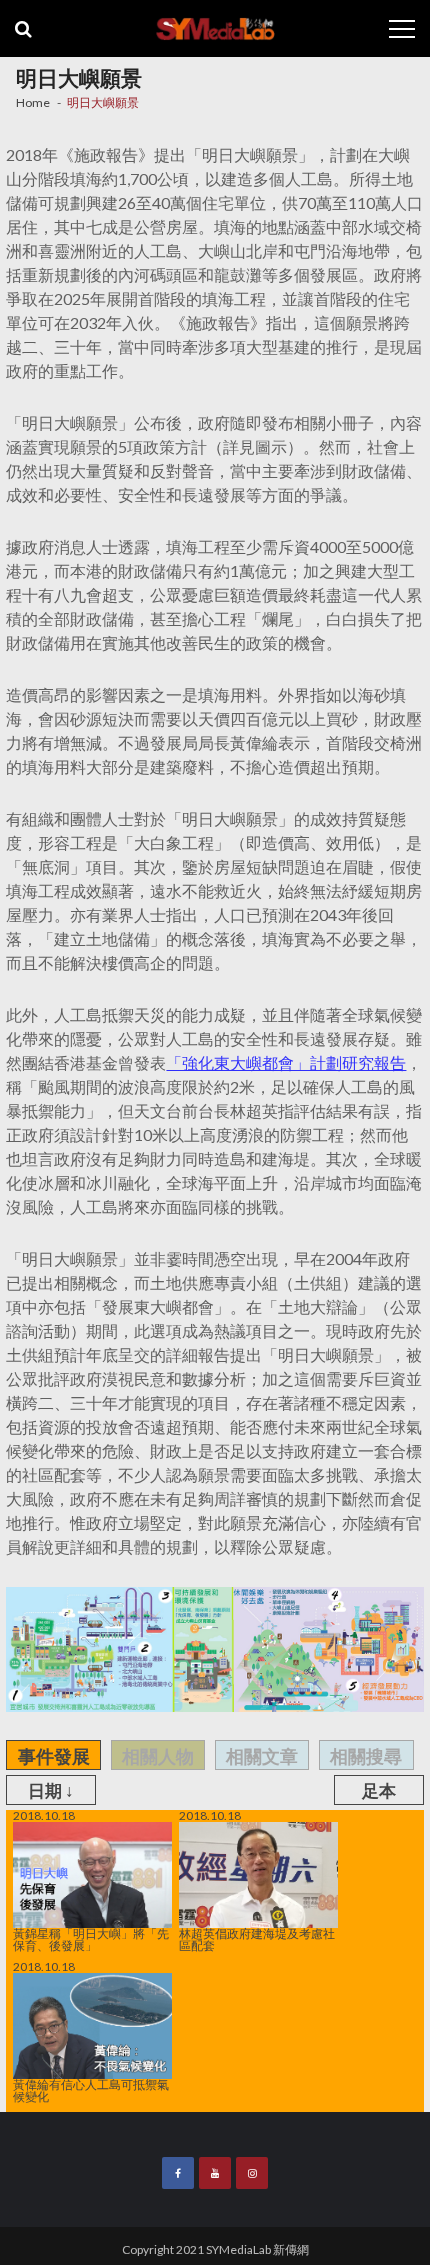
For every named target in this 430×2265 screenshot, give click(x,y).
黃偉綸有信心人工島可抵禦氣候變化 (91, 2090)
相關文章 (262, 1756)
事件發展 (54, 1756)
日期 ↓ (51, 1790)
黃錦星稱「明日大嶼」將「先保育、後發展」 (91, 1939)
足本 (379, 1790)
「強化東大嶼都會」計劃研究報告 (286, 1062)
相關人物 (158, 1756)
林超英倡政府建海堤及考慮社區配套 (257, 1939)
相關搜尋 (366, 1756)
